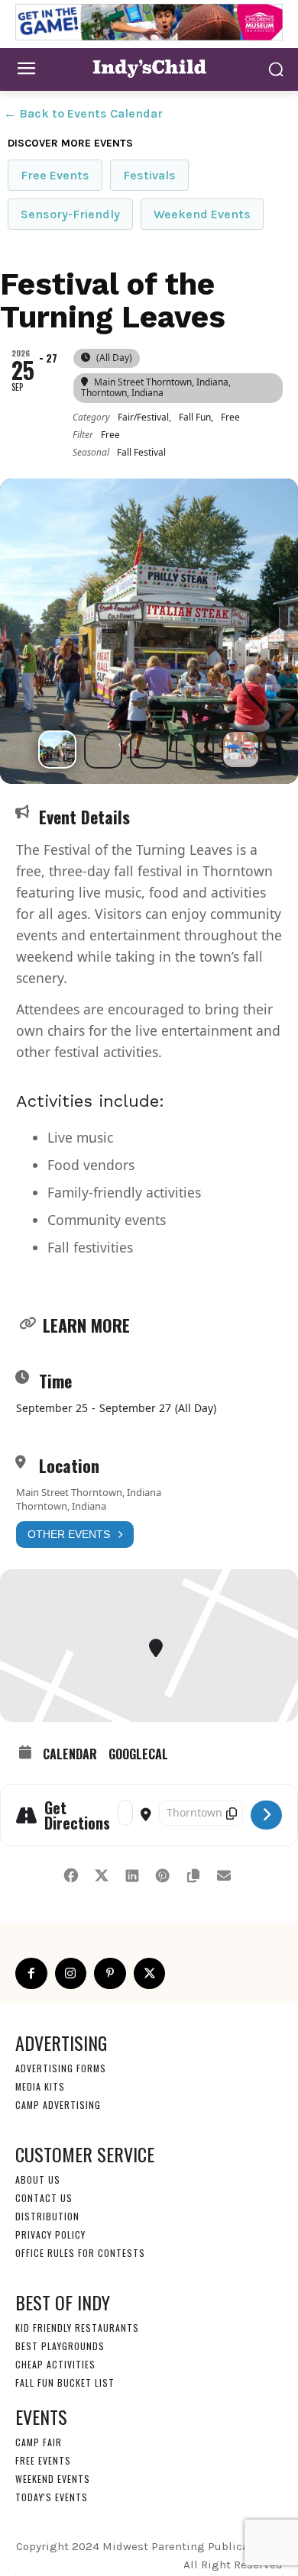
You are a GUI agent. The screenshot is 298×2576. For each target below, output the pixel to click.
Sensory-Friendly (70, 214)
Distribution (47, 2216)
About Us (38, 2179)
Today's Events (52, 2497)
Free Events (55, 175)
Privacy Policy (50, 2234)
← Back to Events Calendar (83, 113)
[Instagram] (71, 1974)
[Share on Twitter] (101, 1873)
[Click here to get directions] (266, 1815)
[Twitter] (150, 1974)
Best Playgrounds (60, 2346)
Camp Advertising (58, 2105)
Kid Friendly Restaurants (77, 2328)
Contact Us (44, 2198)
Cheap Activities (55, 2364)
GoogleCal (138, 1754)
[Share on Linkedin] (132, 1873)
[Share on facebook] (71, 1873)
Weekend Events (202, 214)
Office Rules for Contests (80, 2253)
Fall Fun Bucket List (65, 2383)
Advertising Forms (61, 2068)
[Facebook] (31, 1974)
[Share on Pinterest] (162, 1873)
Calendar (70, 1754)
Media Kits (40, 2086)
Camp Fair (39, 2442)
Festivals (149, 175)
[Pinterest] (110, 1974)
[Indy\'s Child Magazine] (149, 68)
